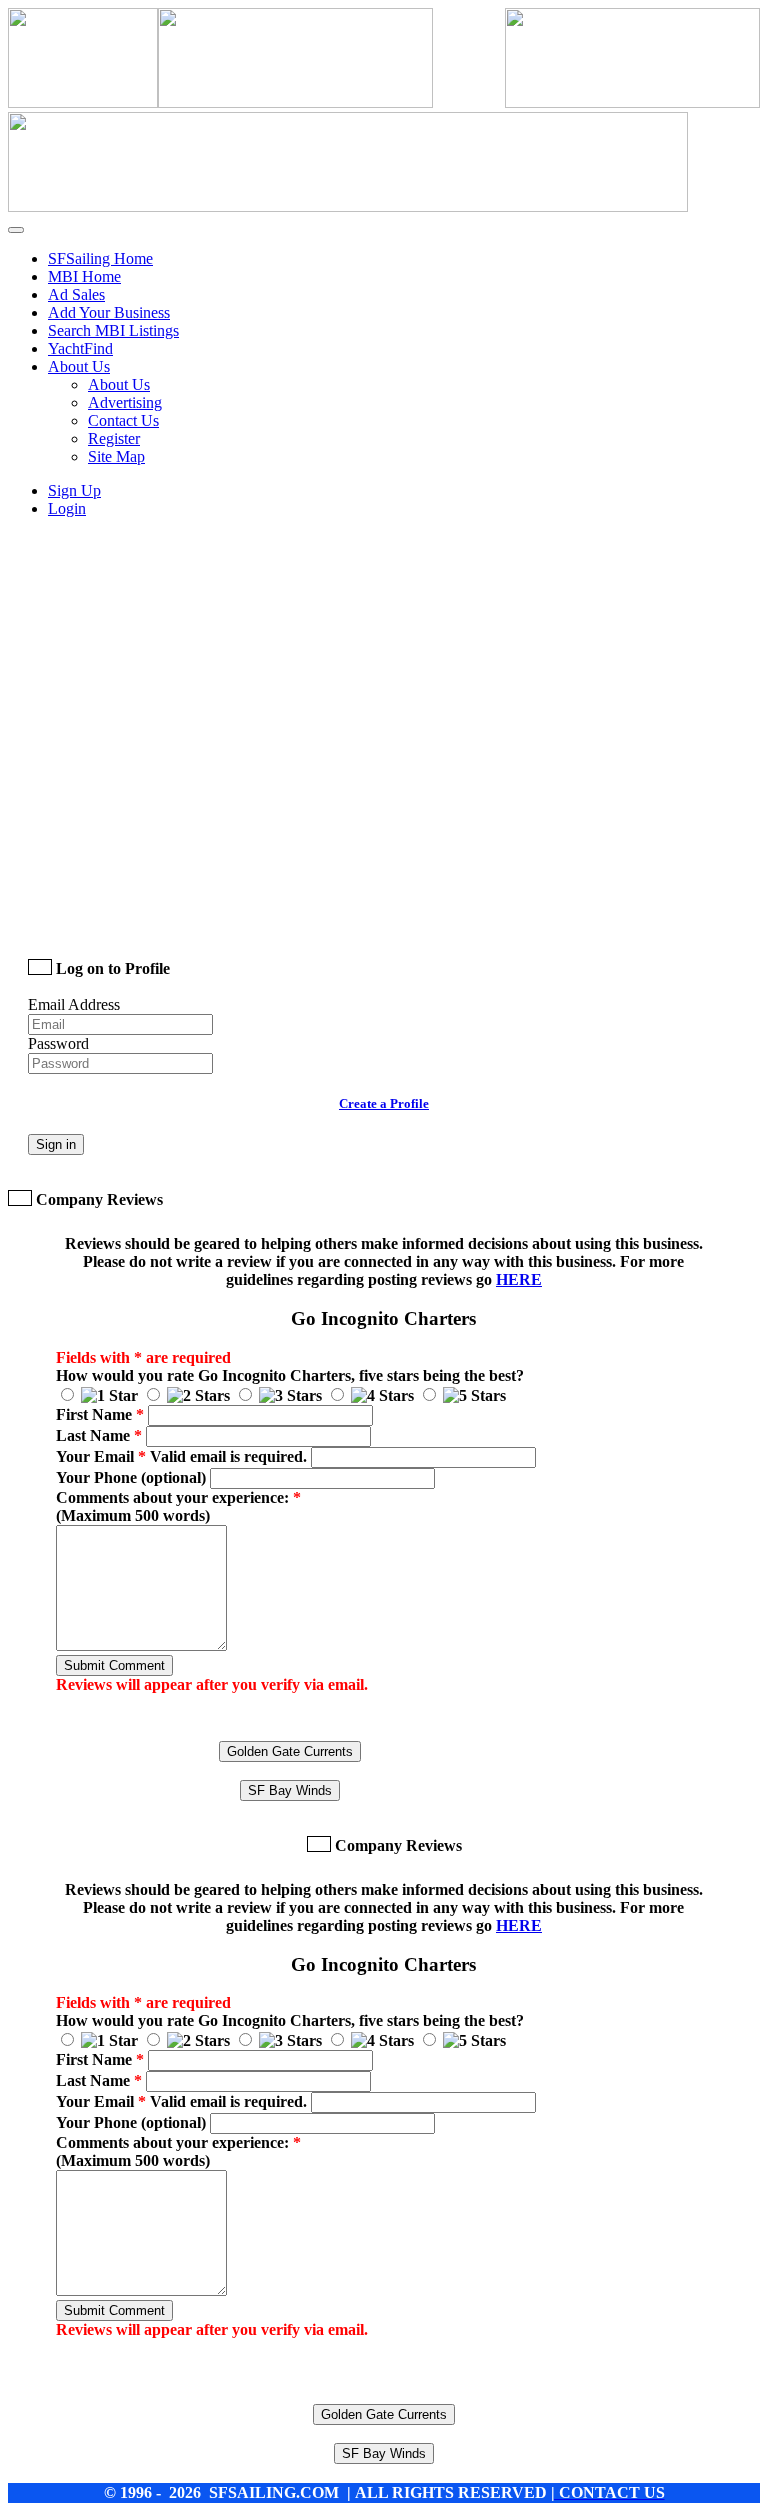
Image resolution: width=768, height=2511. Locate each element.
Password (58, 1043)
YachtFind (80, 348)
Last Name (99, 1435)
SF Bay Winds (290, 1790)
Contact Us (123, 420)
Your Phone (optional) (131, 1477)
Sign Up (74, 490)
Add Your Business (109, 312)
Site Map (116, 456)
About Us (119, 384)
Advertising (125, 402)
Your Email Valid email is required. (181, 1456)
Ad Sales (76, 294)
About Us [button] (79, 366)
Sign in (56, 1144)
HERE (519, 1279)
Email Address (74, 1004)
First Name (100, 1414)
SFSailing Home (100, 258)
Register (114, 438)
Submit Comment (114, 1665)
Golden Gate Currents (290, 1751)
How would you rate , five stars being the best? (290, 1375)
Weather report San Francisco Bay (168, 912)
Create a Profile (384, 1103)
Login (67, 508)
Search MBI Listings (113, 330)
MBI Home (84, 276)
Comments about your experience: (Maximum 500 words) (178, 1506)
